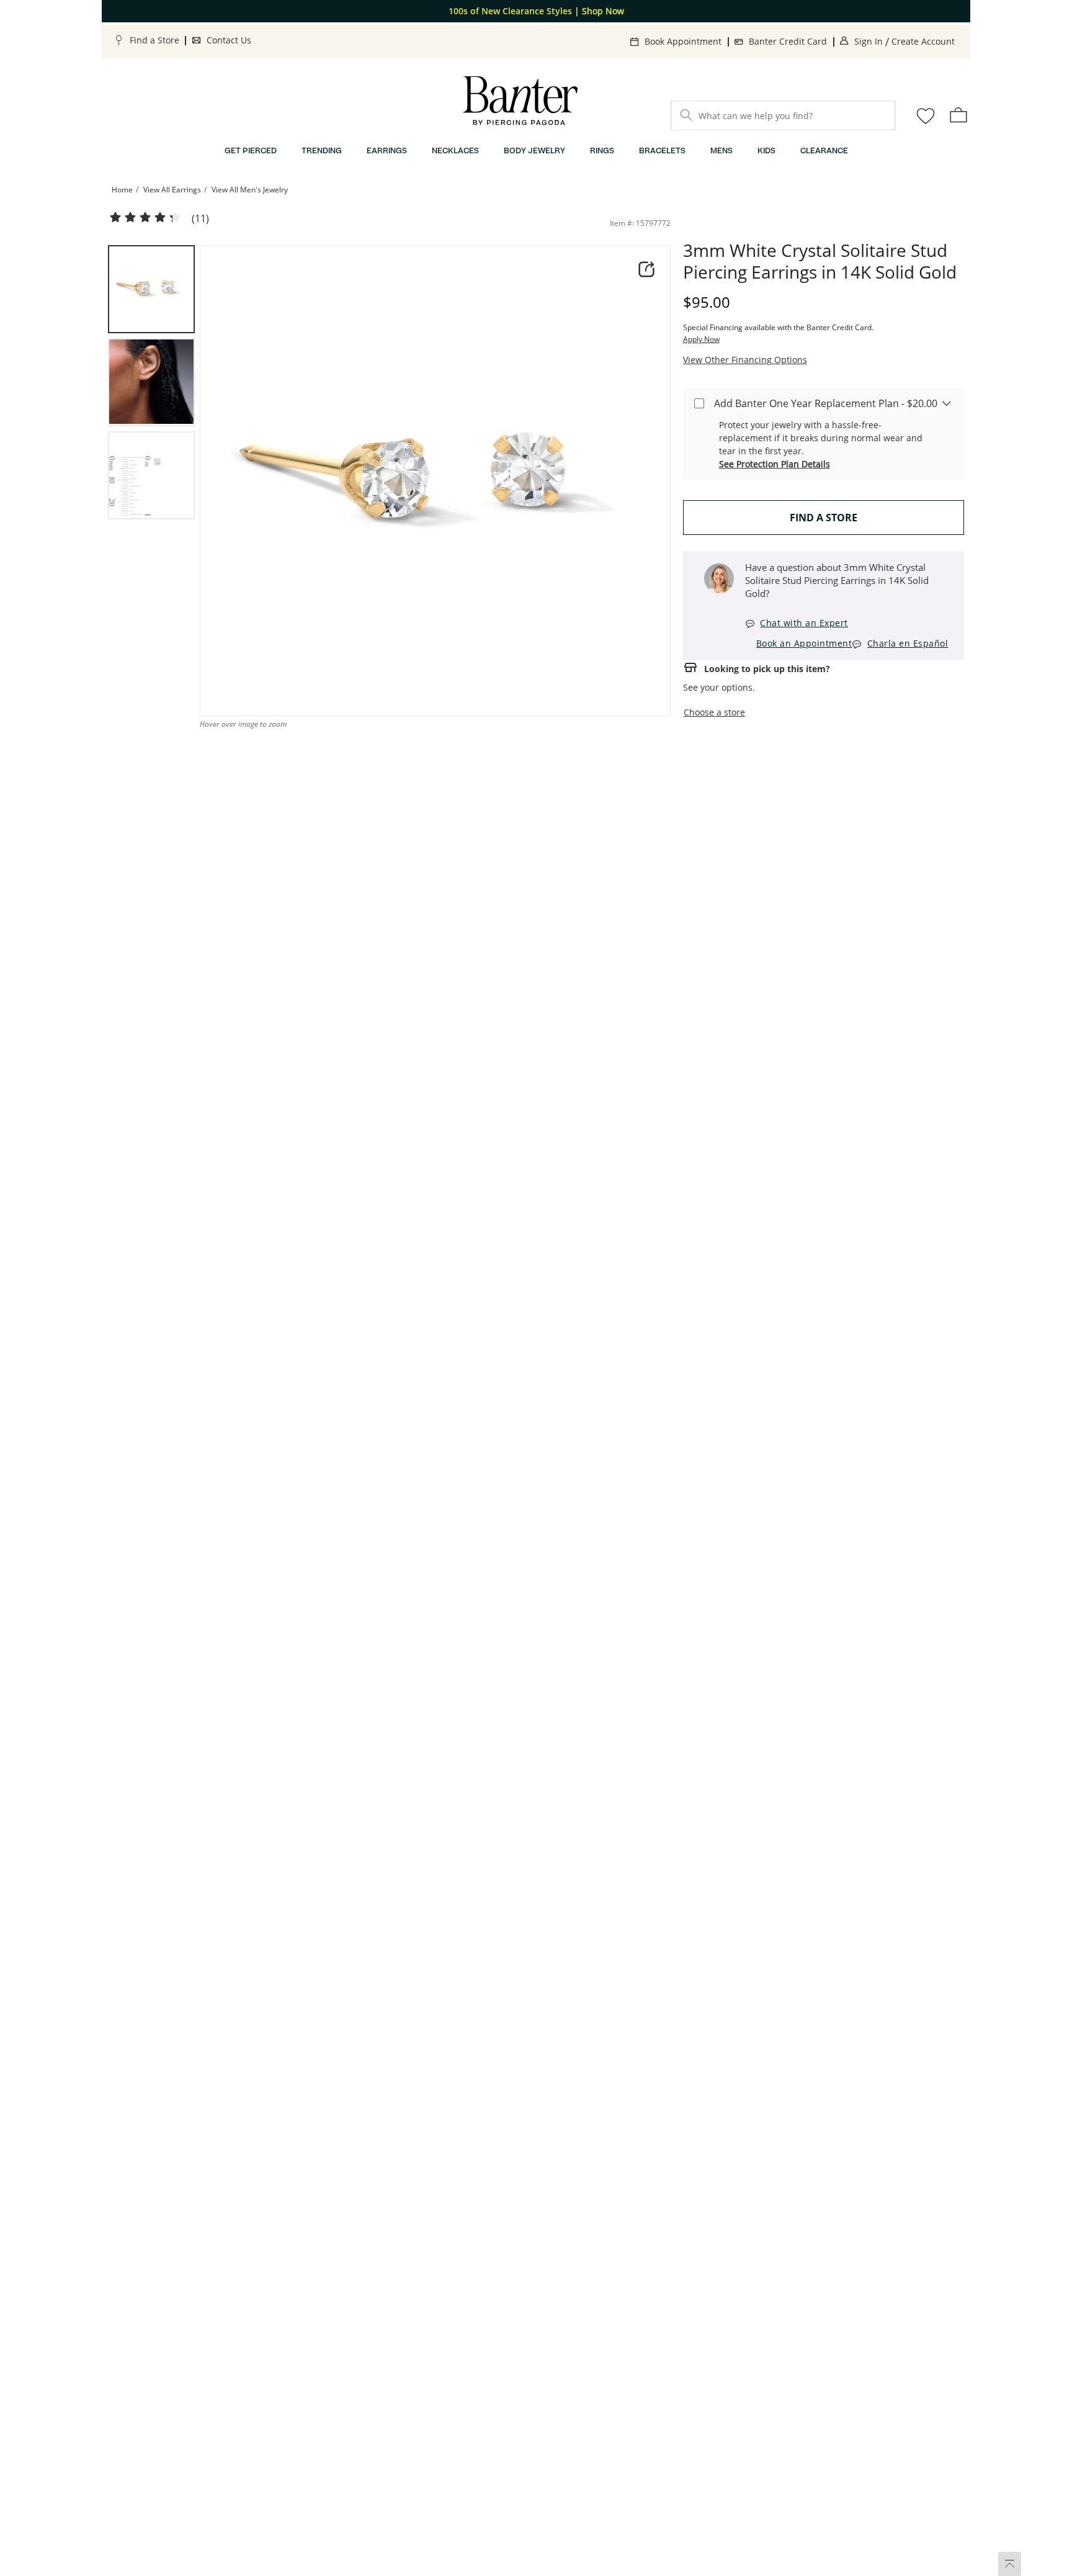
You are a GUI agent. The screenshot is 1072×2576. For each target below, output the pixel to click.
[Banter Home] (520, 101)
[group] (151, 289)
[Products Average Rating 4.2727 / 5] (145, 218)
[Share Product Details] (646, 269)
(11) (200, 219)
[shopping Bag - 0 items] (958, 115)
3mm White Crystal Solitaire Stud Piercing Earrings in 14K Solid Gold (820, 261)
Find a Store (154, 40)
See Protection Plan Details (775, 464)
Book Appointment (683, 41)
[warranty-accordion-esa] (947, 403)
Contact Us (229, 40)
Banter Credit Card (788, 41)
